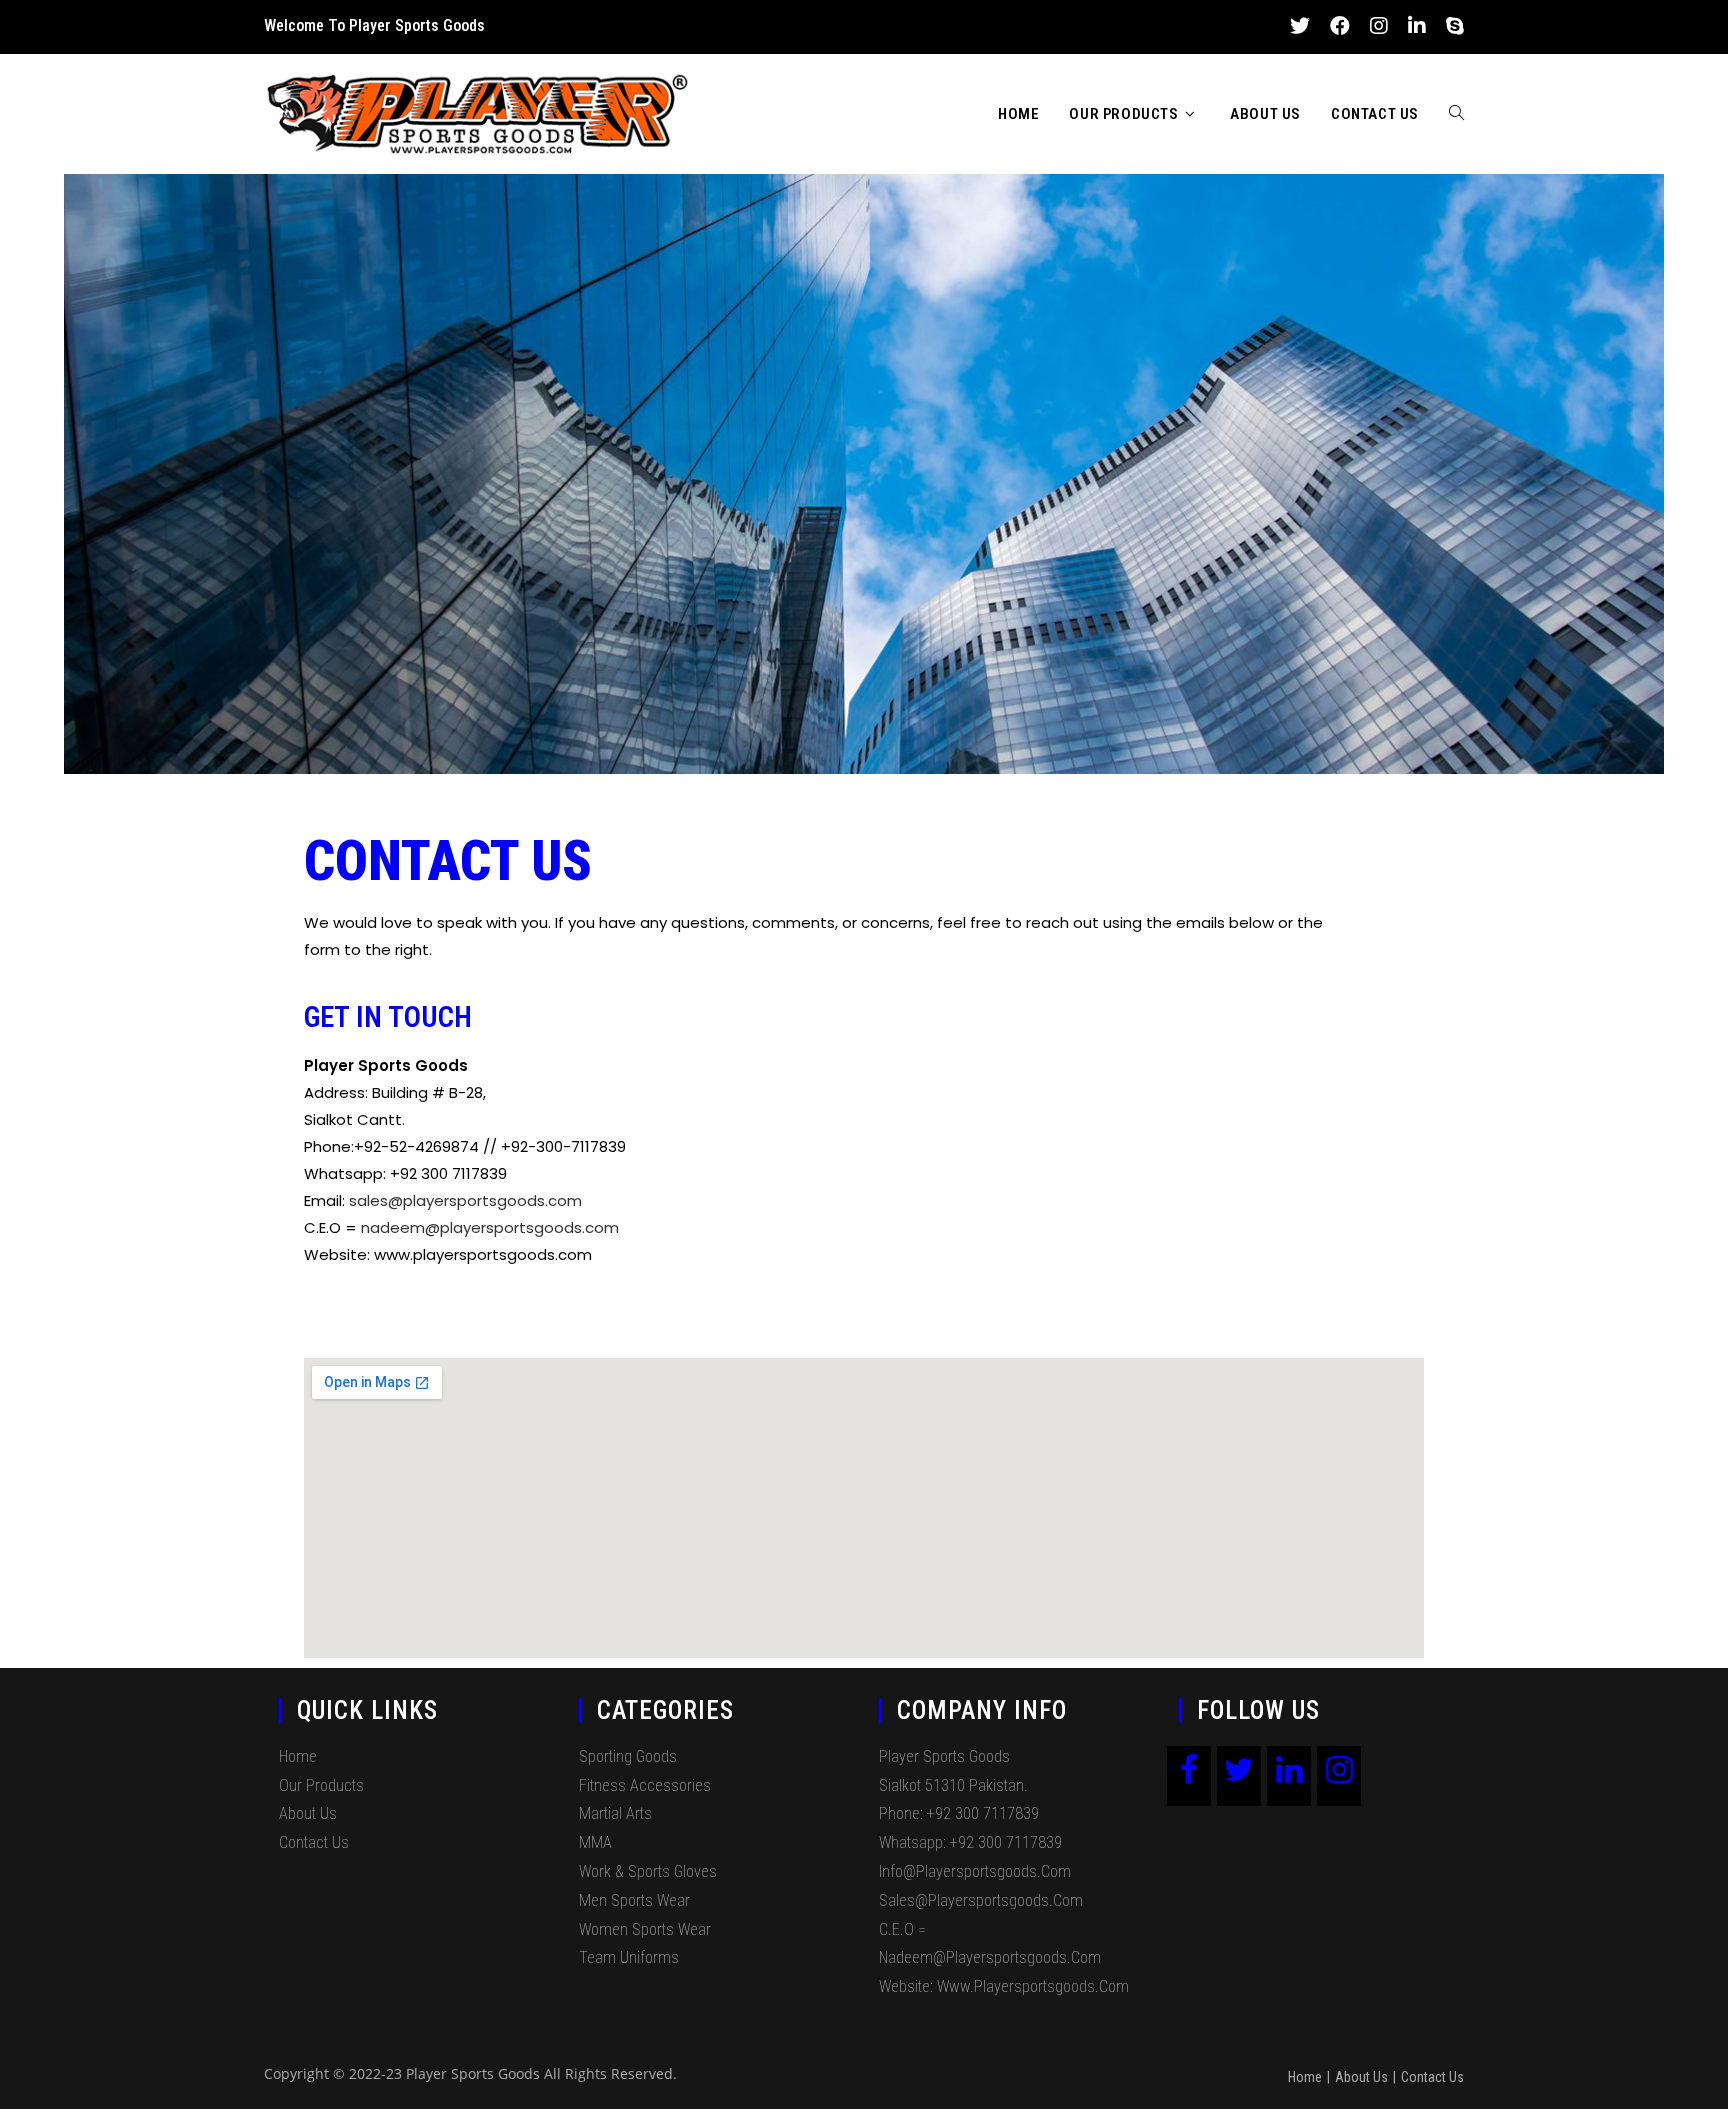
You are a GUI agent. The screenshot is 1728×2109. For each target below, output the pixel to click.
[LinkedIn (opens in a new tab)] (1417, 26)
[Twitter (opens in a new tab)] (1300, 26)
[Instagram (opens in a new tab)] (1379, 26)
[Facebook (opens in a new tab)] (1340, 26)
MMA (595, 1842)
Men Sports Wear (634, 1900)
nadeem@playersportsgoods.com (490, 1227)
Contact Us (314, 1842)
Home (298, 1756)
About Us (308, 1813)
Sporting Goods (628, 1756)
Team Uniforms (629, 1957)
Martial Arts (615, 1813)
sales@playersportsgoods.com (465, 1200)
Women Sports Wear (645, 1929)
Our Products (321, 1785)
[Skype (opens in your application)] (1450, 26)
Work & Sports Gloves (648, 1871)
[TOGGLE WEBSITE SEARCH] (1456, 114)
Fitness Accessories (645, 1785)
